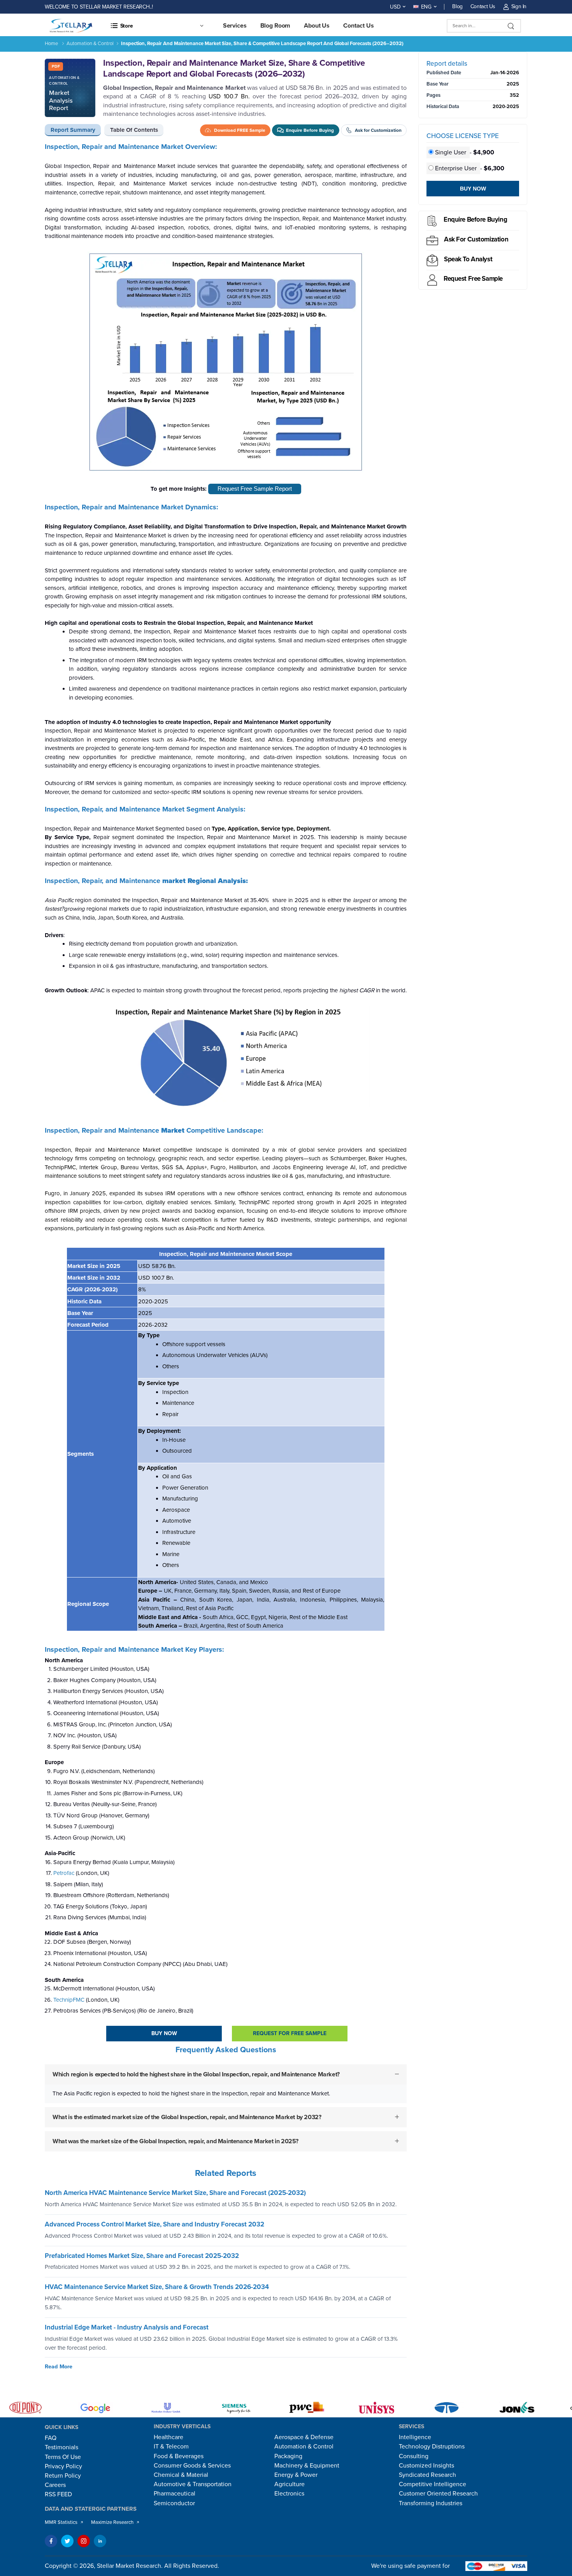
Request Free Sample (473, 279)
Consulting (414, 2456)
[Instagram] (84, 2541)
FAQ (51, 2438)
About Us (317, 26)
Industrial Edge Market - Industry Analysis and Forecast (127, 2327)
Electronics (289, 2494)
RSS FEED (58, 2494)
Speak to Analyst (468, 259)
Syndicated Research (427, 2475)
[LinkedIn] (100, 2541)
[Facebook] (51, 2541)
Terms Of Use (63, 2457)
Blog (457, 6)
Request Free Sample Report (255, 489)
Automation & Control (90, 44)
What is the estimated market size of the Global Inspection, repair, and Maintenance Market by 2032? (187, 2117)
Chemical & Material (181, 2475)
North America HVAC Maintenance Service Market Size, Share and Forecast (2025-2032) (175, 2193)
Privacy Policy (63, 2466)
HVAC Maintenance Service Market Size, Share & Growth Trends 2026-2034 (157, 2287)
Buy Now (164, 2033)
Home (51, 44)
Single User (451, 152)
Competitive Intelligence (433, 2484)
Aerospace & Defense (304, 2437)
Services (235, 26)
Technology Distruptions (432, 2447)
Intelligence (415, 2437)
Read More (59, 2367)
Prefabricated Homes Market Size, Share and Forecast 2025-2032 (142, 2255)
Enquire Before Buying (475, 219)
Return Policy (63, 2476)
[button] (157, 26)
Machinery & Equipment (307, 2466)
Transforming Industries (431, 2503)
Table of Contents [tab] (134, 130)
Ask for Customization (476, 239)
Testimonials (61, 2447)
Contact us (359, 26)
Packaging (288, 2456)
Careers (55, 2485)
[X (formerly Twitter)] (67, 2541)
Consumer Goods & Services (192, 2466)
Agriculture (290, 2484)
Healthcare (168, 2437)
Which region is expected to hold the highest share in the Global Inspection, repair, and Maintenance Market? (196, 2074)
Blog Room (275, 26)
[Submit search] (511, 26)
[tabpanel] (226, 1153)
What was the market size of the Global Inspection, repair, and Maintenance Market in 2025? (175, 2141)
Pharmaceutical (175, 2494)
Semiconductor (174, 2503)
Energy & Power (296, 2475)
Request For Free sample (290, 2033)
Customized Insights (426, 2466)
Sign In (519, 6)
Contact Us (483, 6)
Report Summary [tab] (73, 130)
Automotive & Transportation (193, 2484)
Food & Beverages (179, 2456)
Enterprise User (456, 168)
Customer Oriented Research (438, 2494)
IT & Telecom (171, 2447)
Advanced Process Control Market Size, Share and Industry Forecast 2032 (154, 2224)
